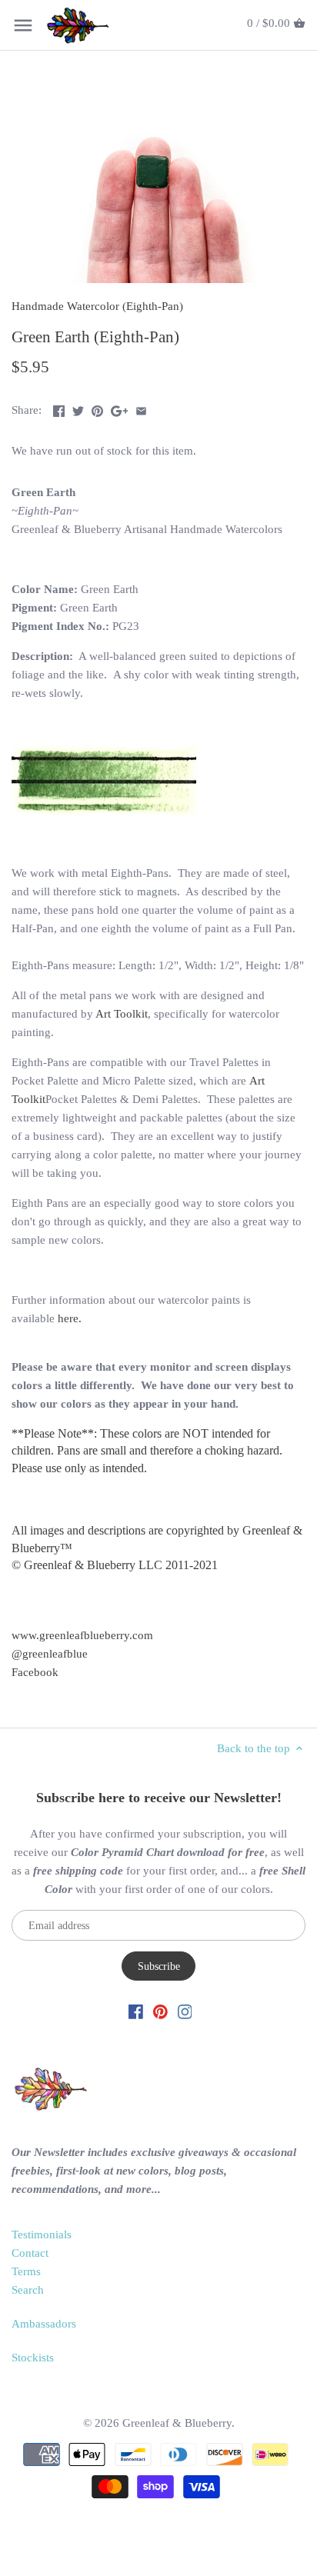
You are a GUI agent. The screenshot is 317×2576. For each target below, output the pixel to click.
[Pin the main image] (97, 408)
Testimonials (42, 2234)
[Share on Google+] (120, 408)
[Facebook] (136, 2011)
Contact (30, 2253)
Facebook (35, 1672)
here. (70, 1318)
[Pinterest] (160, 2011)
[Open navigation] (23, 25)
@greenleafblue (50, 1654)
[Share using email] (141, 408)
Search (28, 2290)
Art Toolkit (122, 1014)
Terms (26, 2271)
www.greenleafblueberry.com (82, 1635)
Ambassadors (44, 2324)
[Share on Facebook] (59, 408)
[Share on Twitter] (78, 408)
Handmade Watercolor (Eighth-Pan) (97, 306)
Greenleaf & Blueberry (177, 2423)
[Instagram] (185, 2011)
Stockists (33, 2358)
